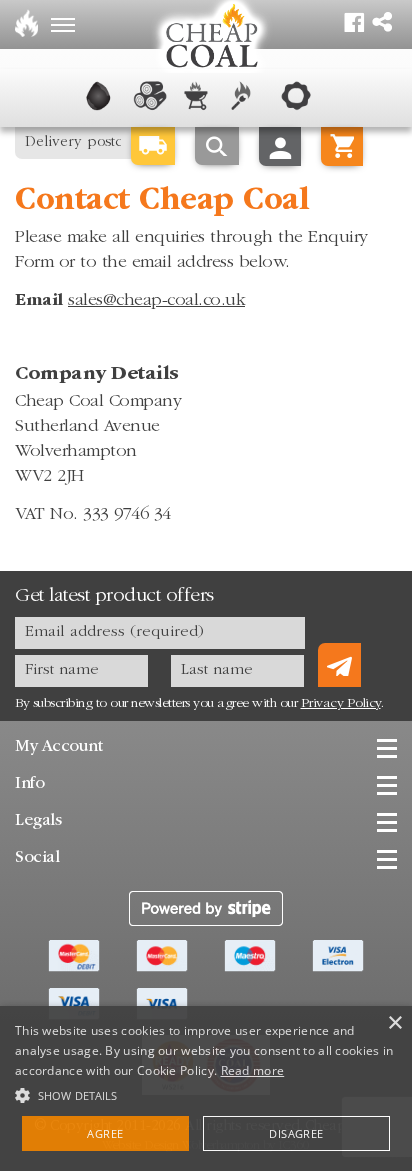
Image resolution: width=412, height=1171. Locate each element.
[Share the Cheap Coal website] (382, 17)
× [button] (394, 1023)
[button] (206, 1093)
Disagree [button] (296, 1133)
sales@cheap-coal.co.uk (156, 301)
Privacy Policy (341, 704)
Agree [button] (105, 1133)
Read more (253, 1070)
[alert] (206, 1088)
